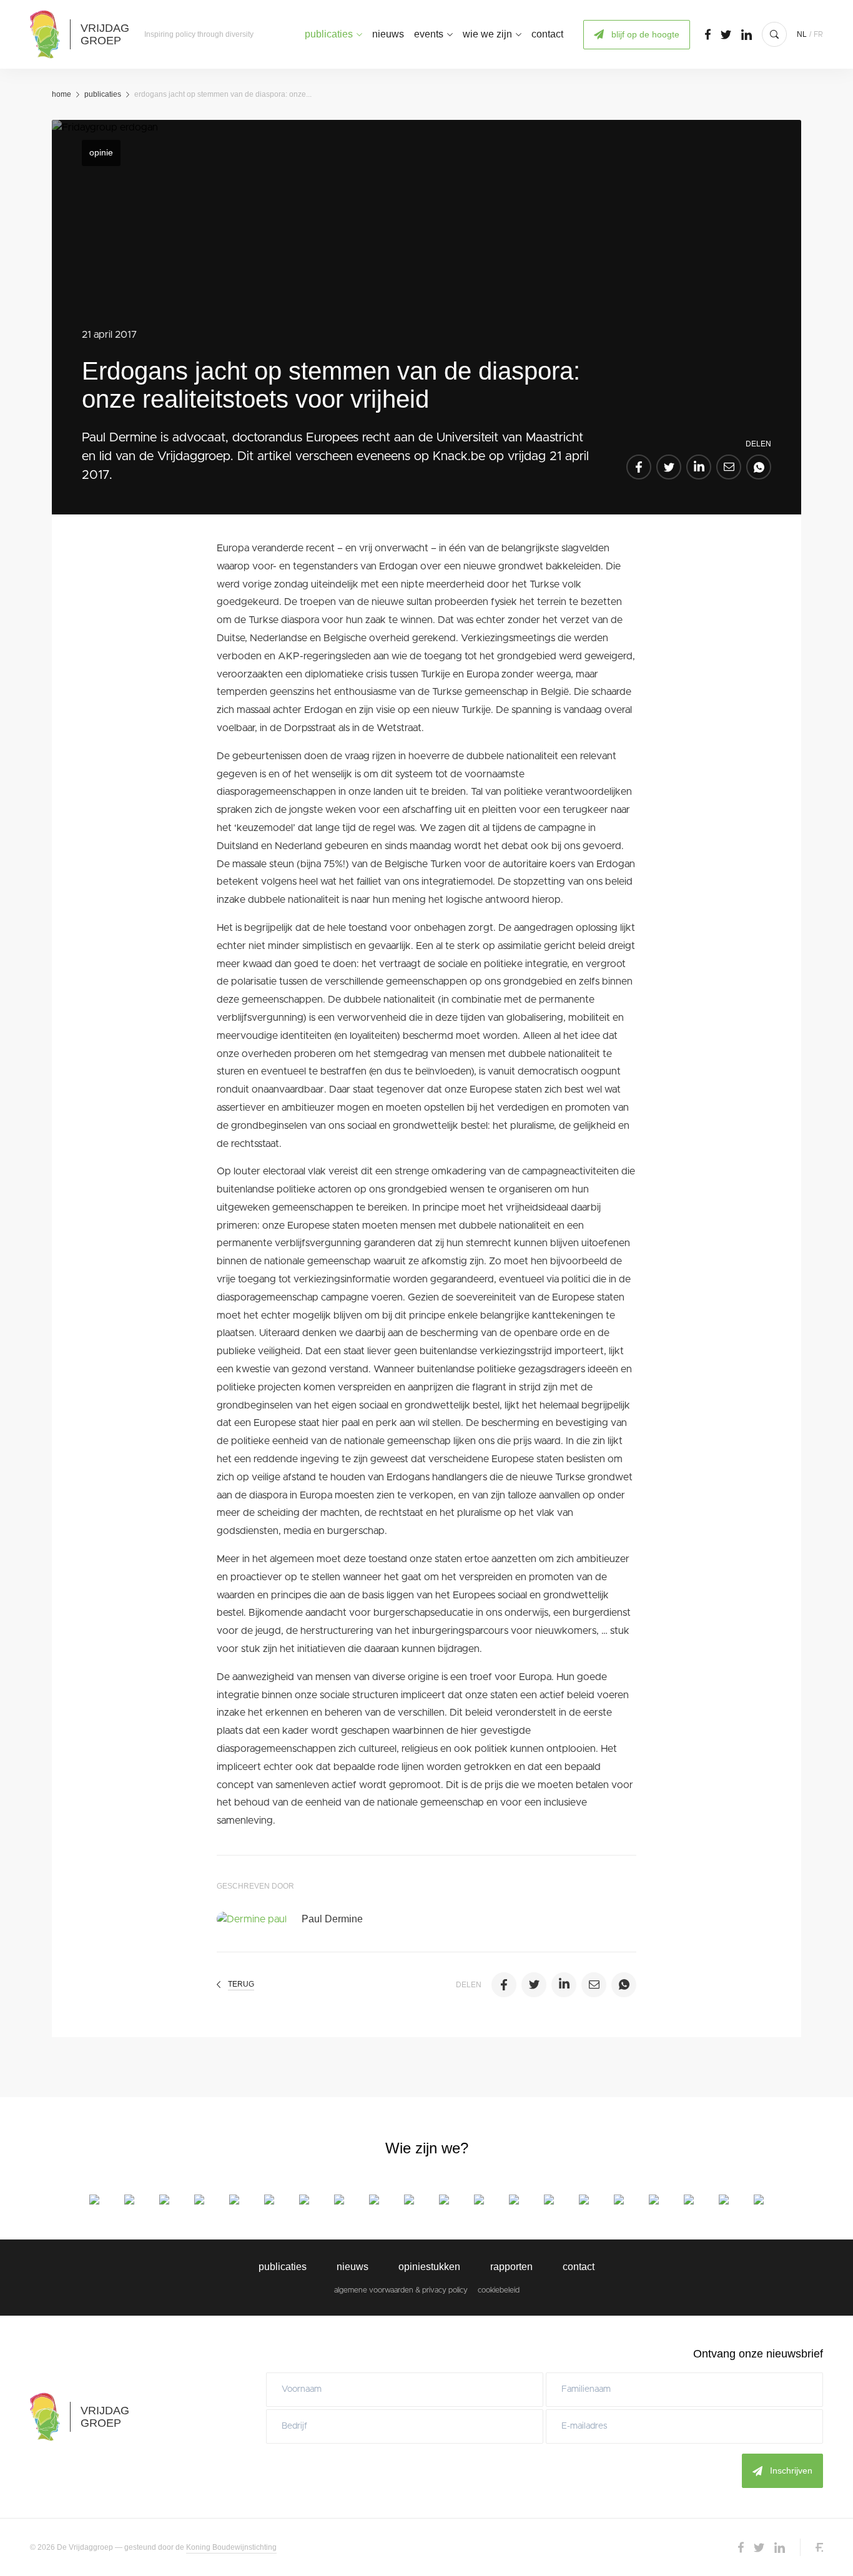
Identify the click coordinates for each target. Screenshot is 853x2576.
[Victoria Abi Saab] (94, 2200)
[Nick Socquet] (654, 2200)
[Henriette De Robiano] (234, 2200)
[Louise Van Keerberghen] (689, 2200)
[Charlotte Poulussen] (584, 2200)
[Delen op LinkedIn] (699, 467)
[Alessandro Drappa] (304, 2200)
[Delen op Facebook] (639, 467)
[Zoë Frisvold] (339, 2200)
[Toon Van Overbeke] (724, 2200)
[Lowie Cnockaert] (164, 2200)
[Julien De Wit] (269, 2200)
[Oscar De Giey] (199, 2200)
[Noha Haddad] (409, 2200)
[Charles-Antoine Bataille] (129, 2200)
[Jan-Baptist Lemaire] (514, 2200)
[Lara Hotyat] (444, 2200)
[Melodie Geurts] (374, 2200)
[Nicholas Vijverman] (759, 2200)
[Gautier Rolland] (619, 2200)
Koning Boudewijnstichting (231, 2547)
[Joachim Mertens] (549, 2200)
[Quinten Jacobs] (479, 2200)
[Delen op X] (669, 467)
